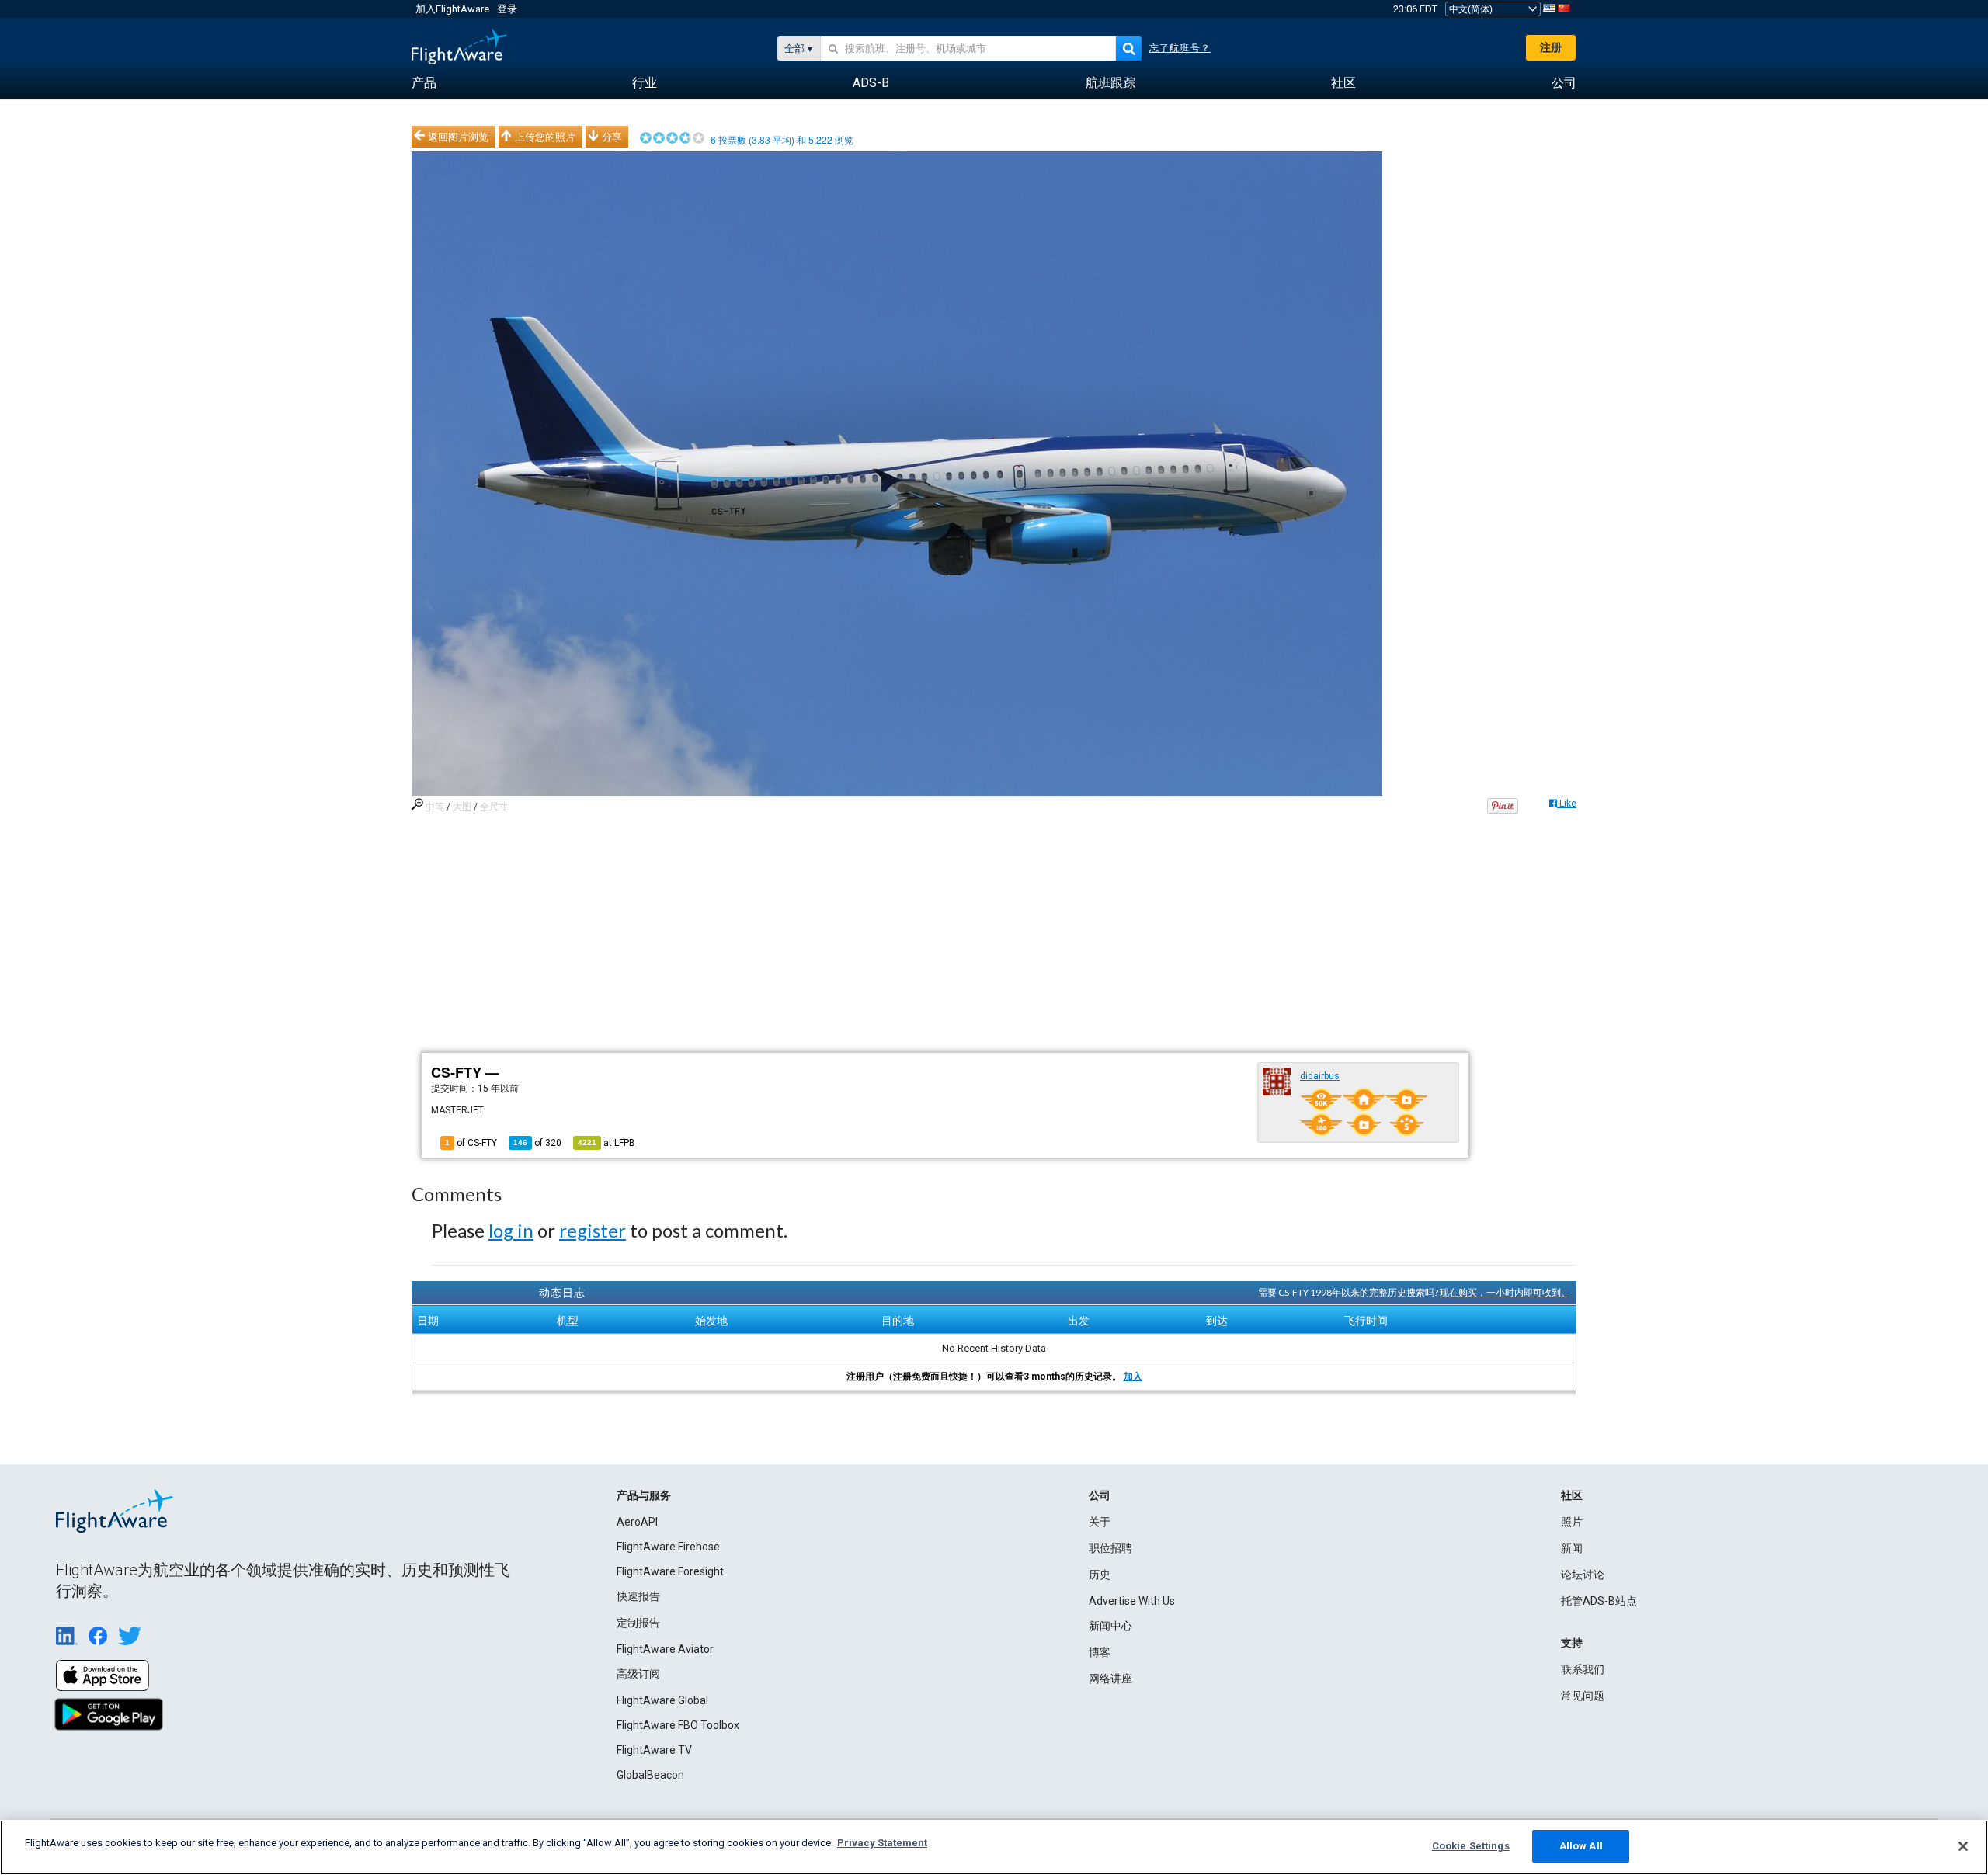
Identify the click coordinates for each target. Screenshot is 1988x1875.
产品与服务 (644, 1495)
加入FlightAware (452, 9)
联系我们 (1583, 1669)
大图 (462, 807)
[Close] (1963, 1846)
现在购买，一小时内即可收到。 (1505, 1292)
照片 (1572, 1522)
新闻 (1572, 1548)
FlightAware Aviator (665, 1649)
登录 (507, 9)
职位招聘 (1110, 1548)
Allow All (1581, 1846)
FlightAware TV (654, 1750)
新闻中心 (1110, 1626)
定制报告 (638, 1623)
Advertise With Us (1132, 1601)
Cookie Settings (1471, 1846)
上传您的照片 (545, 137)
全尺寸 (494, 807)
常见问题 (1583, 1696)
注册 (1551, 47)
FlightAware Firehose (668, 1547)
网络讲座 (1110, 1679)
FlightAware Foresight (670, 1571)
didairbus (1320, 1076)
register (593, 1230)
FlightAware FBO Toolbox (678, 1725)
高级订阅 (638, 1674)
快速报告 (638, 1596)
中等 (435, 807)
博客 (1100, 1652)
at (606, 1143)
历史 (1100, 1575)
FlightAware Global (662, 1700)
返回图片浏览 (458, 137)
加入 (1133, 1377)
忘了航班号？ (1180, 48)
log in (511, 1230)
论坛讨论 (1583, 1575)
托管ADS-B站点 (1599, 1601)
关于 (1100, 1522)
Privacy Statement (882, 1843)
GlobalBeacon (650, 1775)
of (537, 1143)
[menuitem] (424, 83)
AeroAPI (637, 1522)
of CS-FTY (471, 1143)
